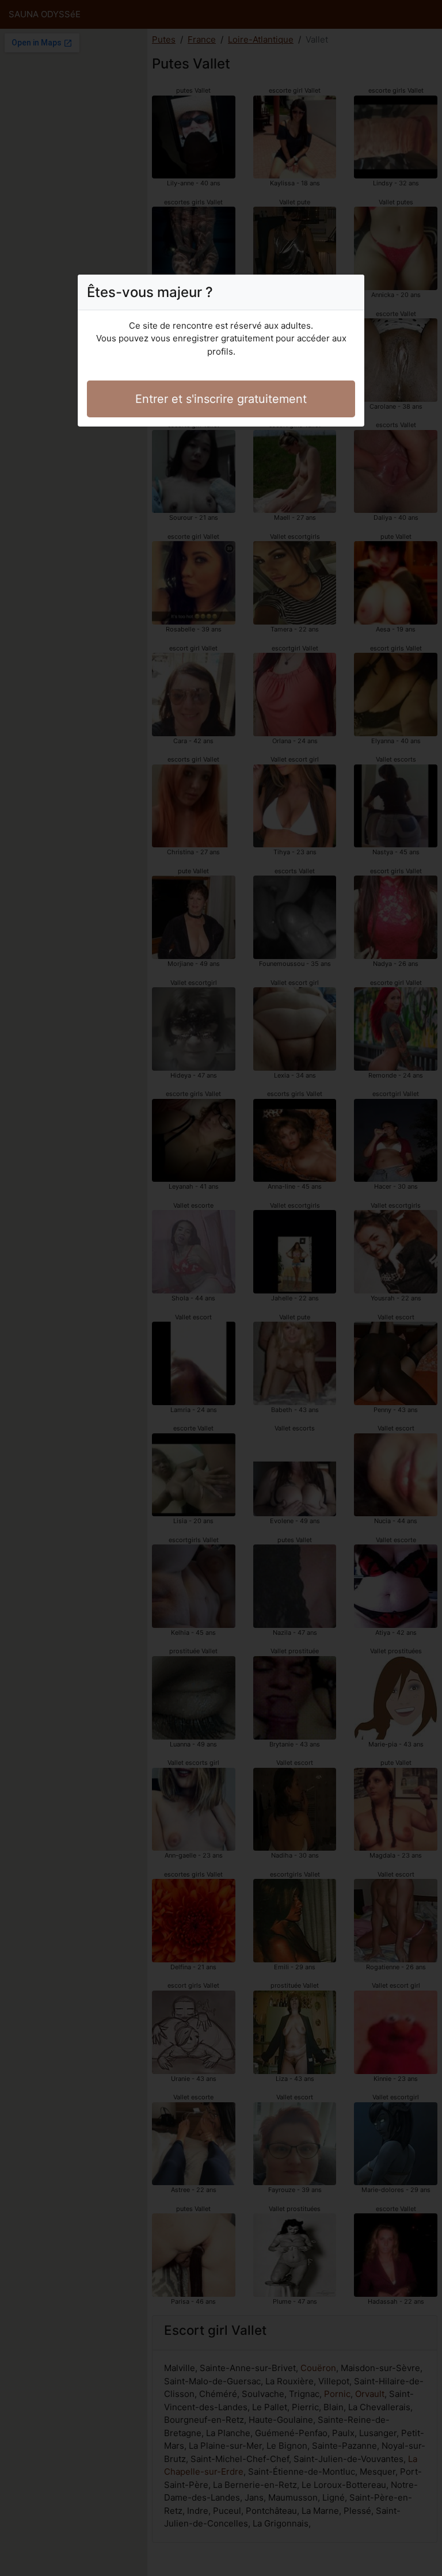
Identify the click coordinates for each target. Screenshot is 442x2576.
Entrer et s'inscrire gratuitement (221, 399)
